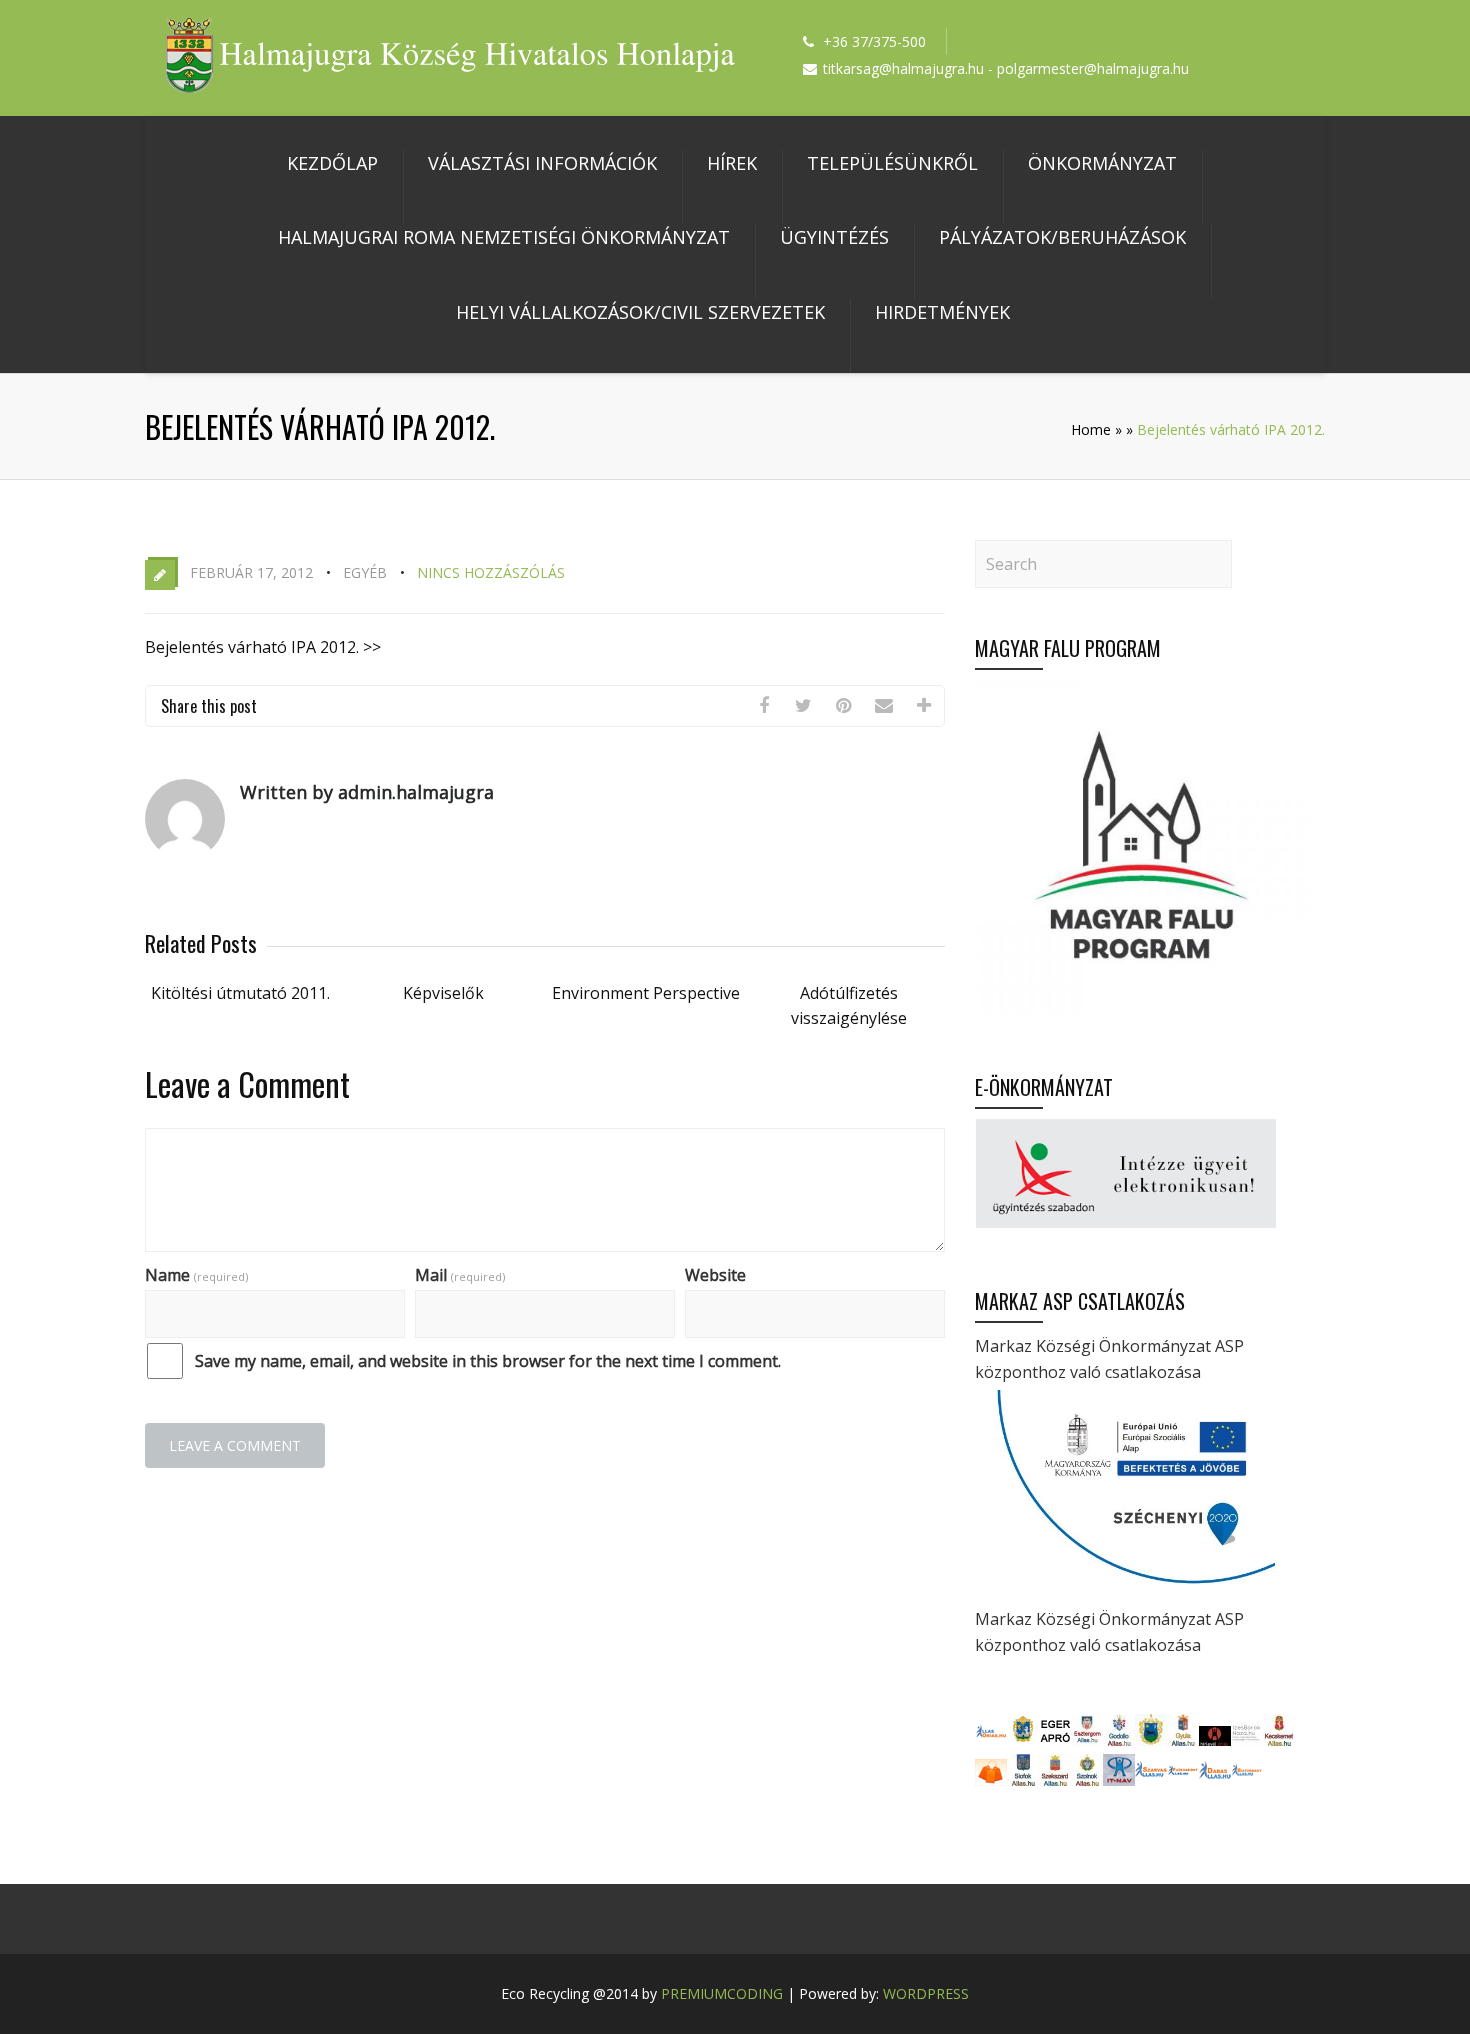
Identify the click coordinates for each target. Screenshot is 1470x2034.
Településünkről (892, 163)
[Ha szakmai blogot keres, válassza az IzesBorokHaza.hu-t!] (1247, 1740)
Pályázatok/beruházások (1062, 237)
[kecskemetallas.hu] (1279, 1740)
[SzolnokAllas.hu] (1087, 1780)
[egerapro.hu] (1055, 1740)
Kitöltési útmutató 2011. (240, 993)
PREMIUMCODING (722, 1993)
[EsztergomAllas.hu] (1087, 1740)
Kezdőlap (332, 163)
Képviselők (443, 993)
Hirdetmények (942, 312)
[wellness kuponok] (991, 1780)
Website (715, 1275)
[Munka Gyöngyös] (1151, 1740)
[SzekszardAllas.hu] (1055, 1780)
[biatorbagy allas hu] (1247, 1780)
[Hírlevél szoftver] (1215, 1740)
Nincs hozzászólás (491, 572)
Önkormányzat (1102, 163)
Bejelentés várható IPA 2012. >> (263, 647)
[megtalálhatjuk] (1151, 1780)
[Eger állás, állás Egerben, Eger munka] (1023, 1740)
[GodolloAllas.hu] (1119, 1740)
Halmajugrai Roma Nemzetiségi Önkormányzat (504, 237)
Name (196, 1275)
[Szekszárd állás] (991, 1740)
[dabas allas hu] (1215, 1780)
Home (1091, 429)
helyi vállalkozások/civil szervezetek (640, 312)
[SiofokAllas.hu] (1023, 1780)
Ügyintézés (834, 237)
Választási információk (542, 163)
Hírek (732, 163)
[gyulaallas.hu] (1183, 1740)
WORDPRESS (926, 1993)
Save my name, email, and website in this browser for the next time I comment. (488, 1361)
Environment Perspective (646, 993)
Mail (460, 1275)
